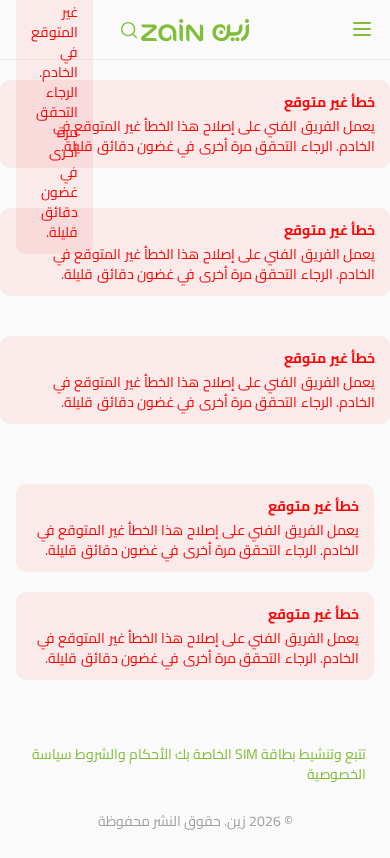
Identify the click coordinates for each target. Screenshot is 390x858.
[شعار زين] (195, 30)
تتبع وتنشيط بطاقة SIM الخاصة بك (270, 754)
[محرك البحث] (129, 30)
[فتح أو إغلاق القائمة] (362, 29)
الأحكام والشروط (123, 754)
